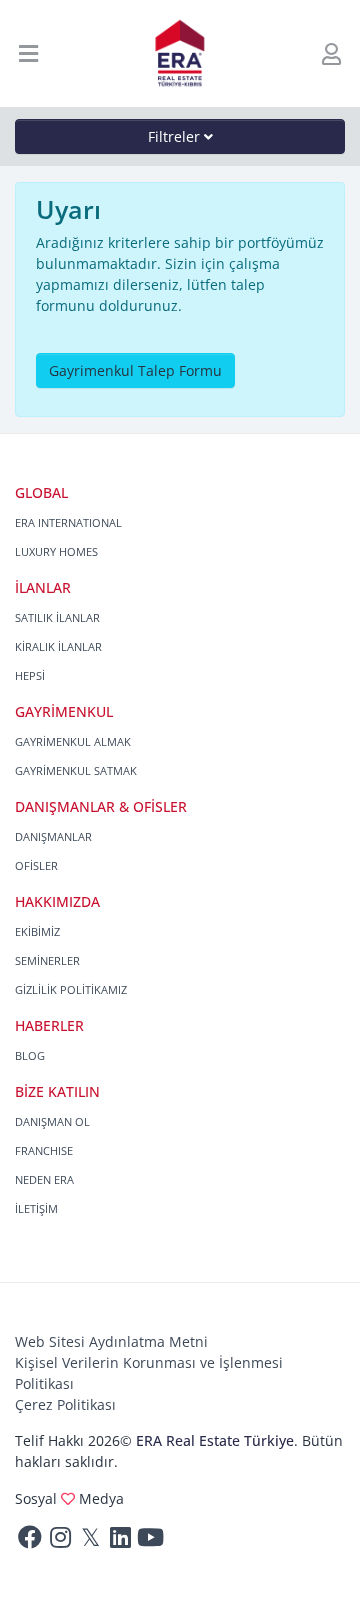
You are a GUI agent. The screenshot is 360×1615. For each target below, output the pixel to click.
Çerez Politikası (65, 1404)
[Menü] (29, 53)
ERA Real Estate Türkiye (215, 1440)
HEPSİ (30, 675)
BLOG (30, 1055)
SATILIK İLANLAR (57, 617)
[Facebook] (30, 1541)
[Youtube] (150, 1541)
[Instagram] (60, 1541)
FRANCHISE (44, 1150)
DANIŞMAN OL (52, 1121)
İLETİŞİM (36, 1208)
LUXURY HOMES (56, 551)
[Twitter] (90, 1541)
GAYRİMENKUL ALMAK (73, 741)
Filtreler (176, 136)
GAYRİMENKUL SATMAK (76, 770)
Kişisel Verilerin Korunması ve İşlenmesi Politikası (149, 1373)
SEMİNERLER (47, 960)
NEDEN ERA (44, 1179)
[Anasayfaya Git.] (180, 53)
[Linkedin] (120, 1541)
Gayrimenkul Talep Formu (135, 370)
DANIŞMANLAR (53, 836)
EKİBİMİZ (37, 931)
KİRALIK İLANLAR (58, 646)
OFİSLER (36, 865)
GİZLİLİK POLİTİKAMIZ (71, 989)
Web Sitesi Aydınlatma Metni (111, 1341)
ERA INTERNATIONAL (68, 522)
